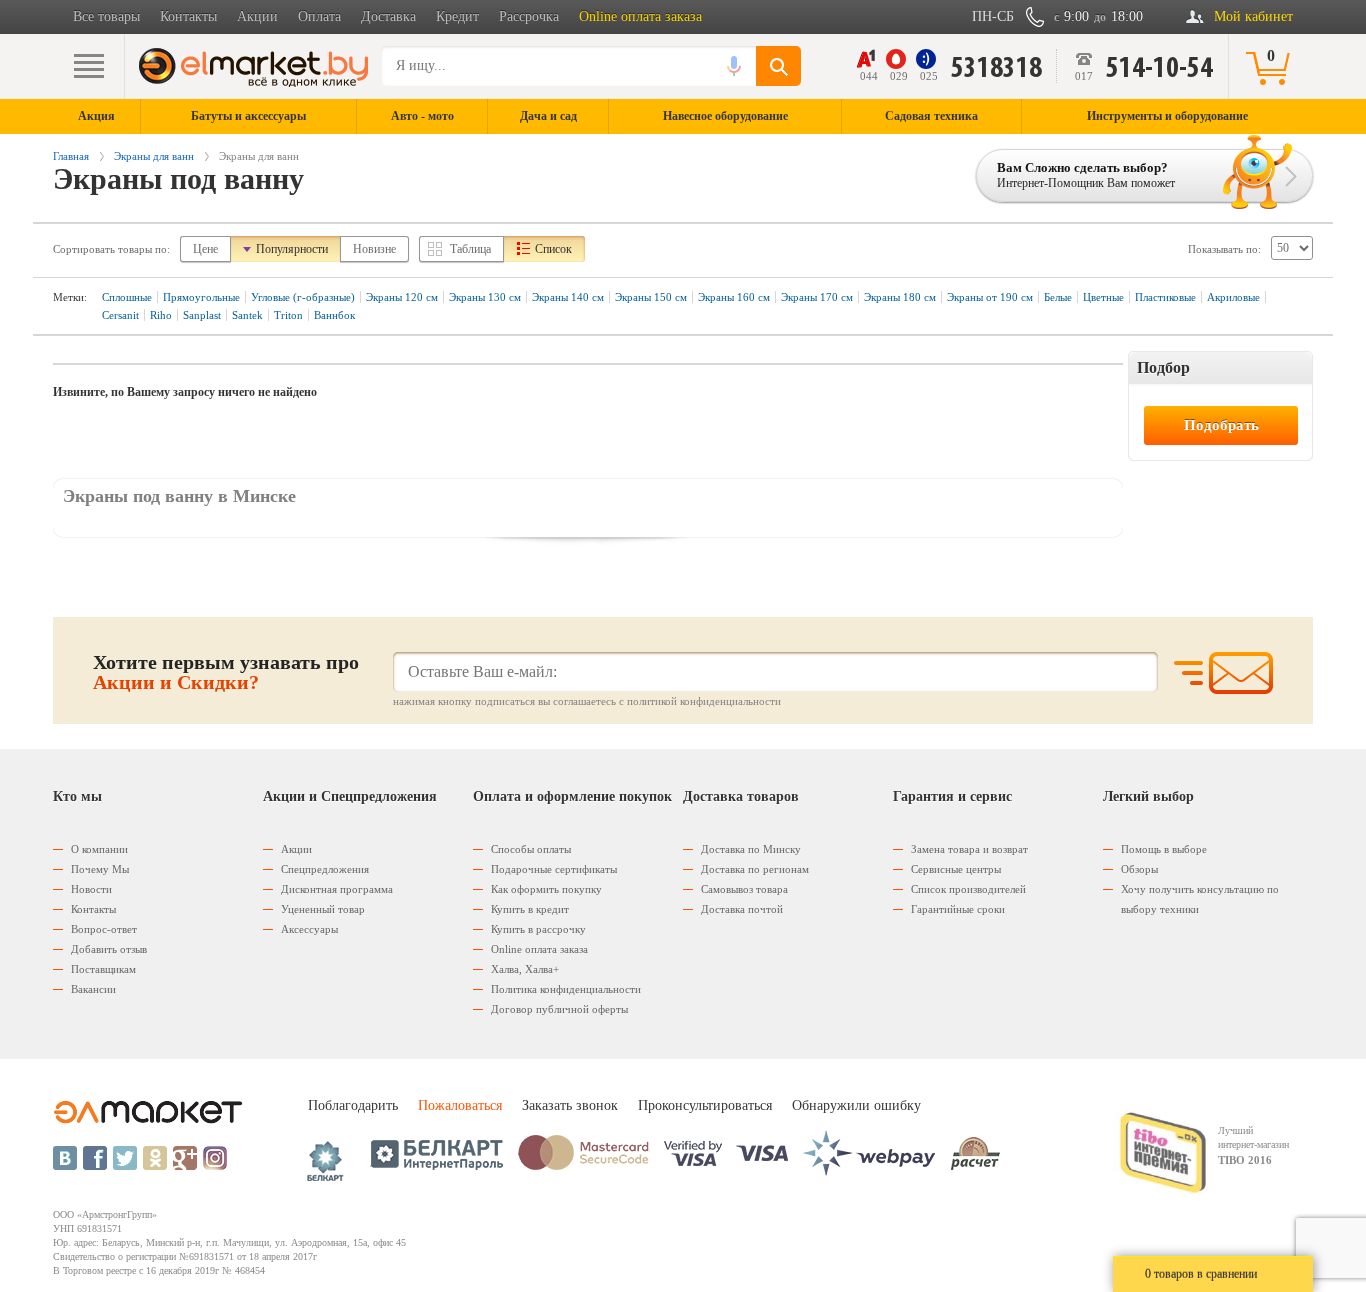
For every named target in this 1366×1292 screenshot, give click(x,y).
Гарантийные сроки (958, 909)
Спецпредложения (325, 869)
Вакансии (93, 989)
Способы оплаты (531, 849)
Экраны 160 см (734, 297)
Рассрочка (529, 16)
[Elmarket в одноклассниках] (155, 1158)
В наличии (1172, 400)
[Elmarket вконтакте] (65, 1158)
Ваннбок (334, 315)
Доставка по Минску (751, 849)
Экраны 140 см (568, 297)
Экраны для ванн (154, 156)
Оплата (319, 16)
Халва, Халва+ (525, 969)
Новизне (374, 249)
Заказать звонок (570, 1105)
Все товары (106, 16)
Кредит (457, 16)
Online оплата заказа (640, 16)
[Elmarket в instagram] (215, 1158)
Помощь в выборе (1164, 849)
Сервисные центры (956, 869)
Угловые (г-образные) (303, 297)
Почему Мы (100, 869)
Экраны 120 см (402, 297)
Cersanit (120, 315)
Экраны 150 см (651, 297)
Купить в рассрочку (538, 929)
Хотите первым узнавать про (226, 672)
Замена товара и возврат (969, 849)
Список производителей (968, 889)
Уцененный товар (323, 909)
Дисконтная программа (337, 889)
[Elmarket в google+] (185, 1158)
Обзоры (1139, 869)
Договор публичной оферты (559, 1009)
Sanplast (202, 315)
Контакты (188, 16)
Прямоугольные (201, 297)
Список (553, 249)
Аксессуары (309, 929)
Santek (247, 315)
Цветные (1103, 297)
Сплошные (127, 297)
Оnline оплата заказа (539, 949)
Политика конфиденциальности (566, 989)
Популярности (292, 249)
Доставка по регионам (755, 869)
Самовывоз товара (744, 889)
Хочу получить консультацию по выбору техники (1200, 899)
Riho (161, 315)
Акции (257, 16)
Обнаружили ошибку (856, 1105)
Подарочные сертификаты (554, 869)
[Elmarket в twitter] (125, 1158)
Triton (288, 315)
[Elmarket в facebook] (95, 1158)
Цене (205, 249)
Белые (1058, 297)
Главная (71, 156)
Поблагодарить (353, 1105)
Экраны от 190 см (990, 297)
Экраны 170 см (817, 297)
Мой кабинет (1253, 16)
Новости (91, 889)
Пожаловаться (460, 1105)
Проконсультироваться (705, 1105)
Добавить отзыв (109, 949)
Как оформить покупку (546, 889)
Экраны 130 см (485, 297)
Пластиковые (1165, 297)
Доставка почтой (742, 909)
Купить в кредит (530, 909)
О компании (99, 849)
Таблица (470, 249)
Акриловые (1233, 297)
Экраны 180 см (900, 297)
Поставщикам (103, 969)
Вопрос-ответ (104, 929)
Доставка (388, 16)
